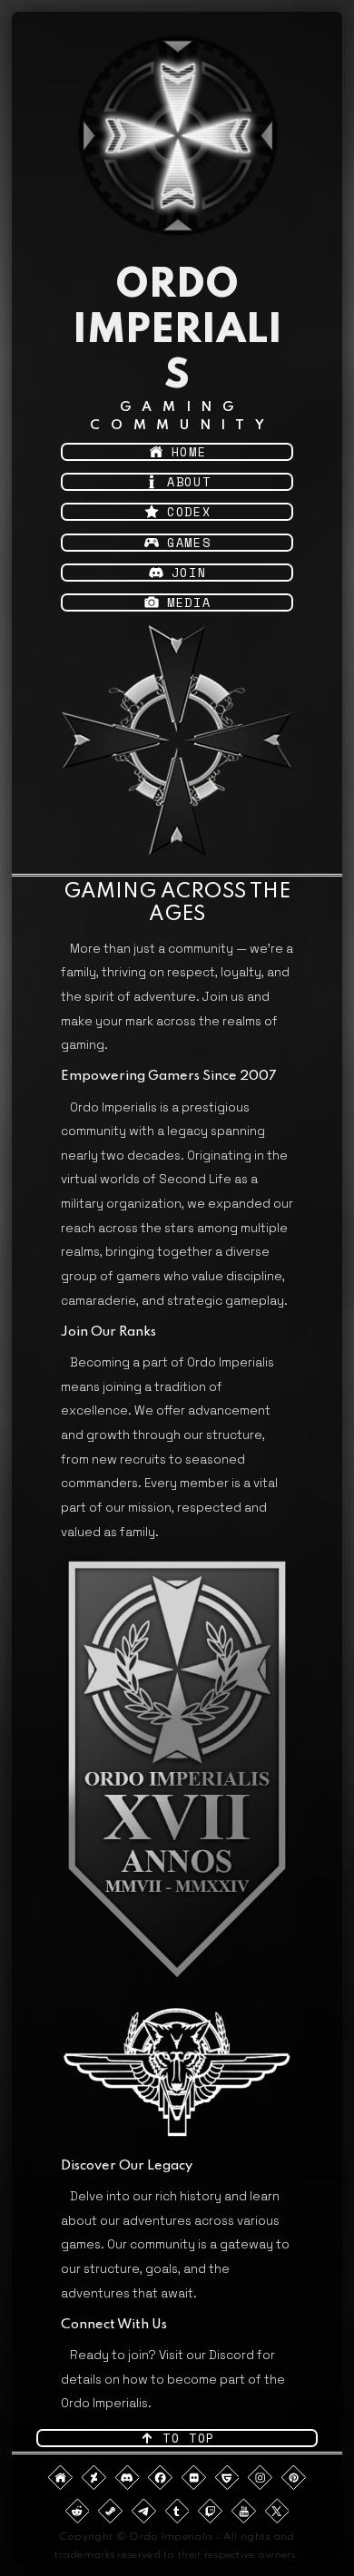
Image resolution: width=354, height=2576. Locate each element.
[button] (177, 452)
